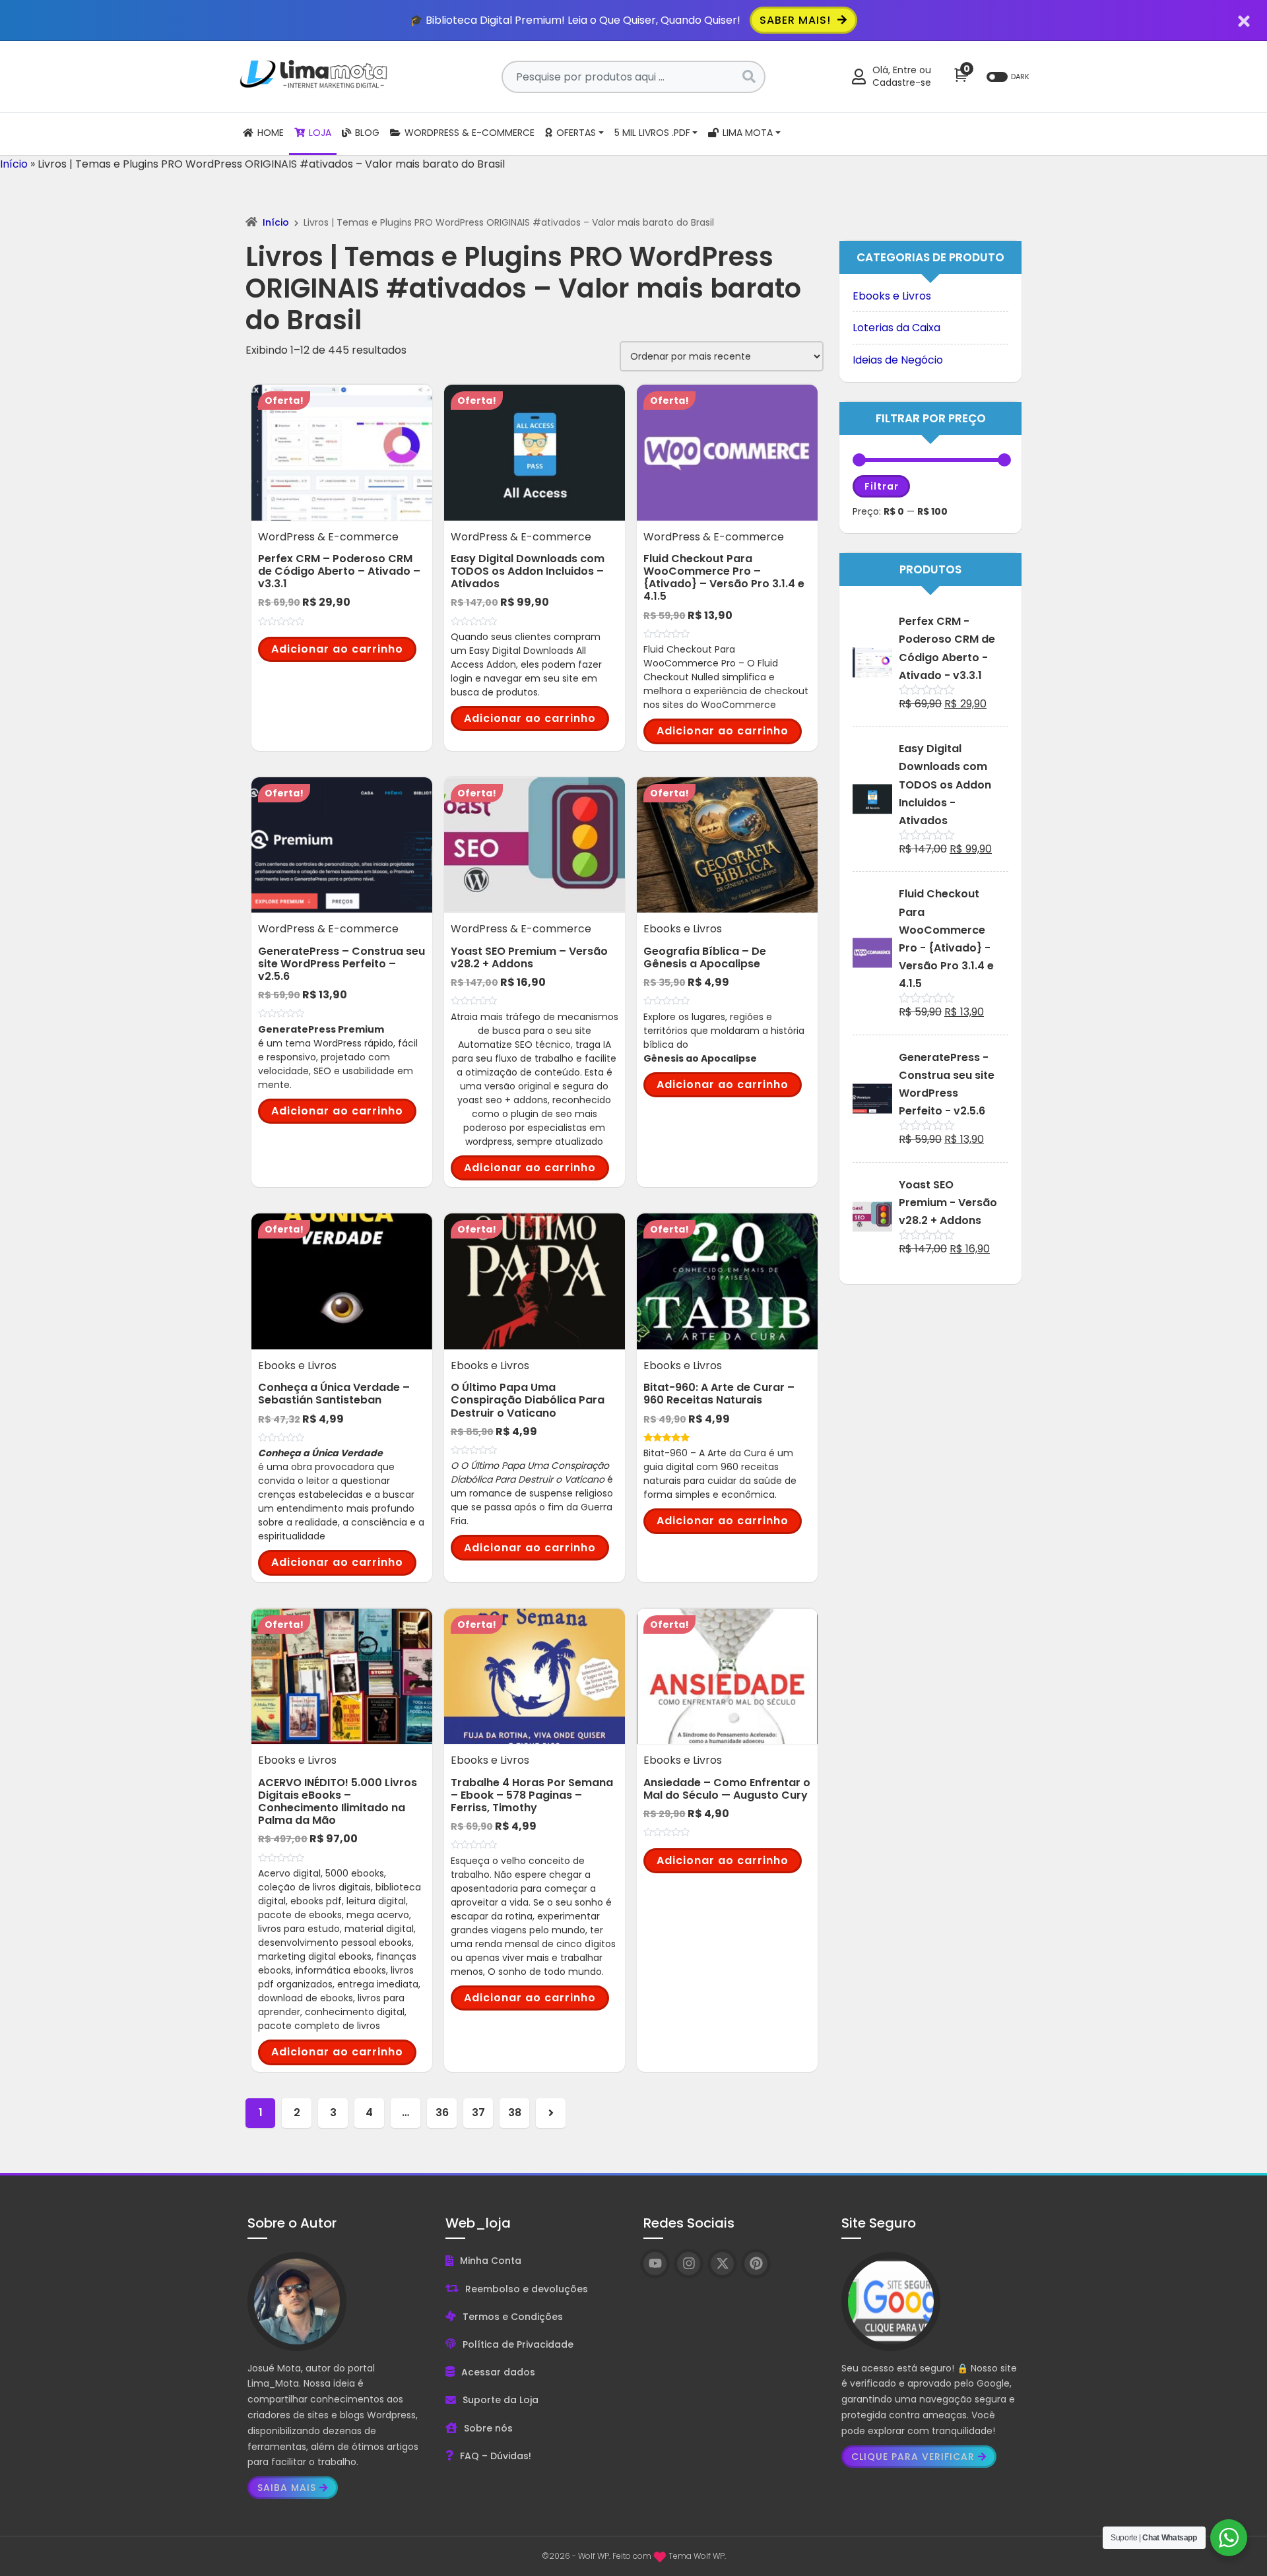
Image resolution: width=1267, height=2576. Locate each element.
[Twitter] (722, 2264)
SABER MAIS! (797, 20)
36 (442, 2112)
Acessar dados (498, 2372)
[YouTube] (655, 2264)
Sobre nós (488, 2428)
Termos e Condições (513, 2317)
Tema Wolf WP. (697, 2556)
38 (515, 2112)
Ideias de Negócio (898, 360)
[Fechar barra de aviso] (1244, 20)
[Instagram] (689, 2264)
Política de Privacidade (518, 2344)
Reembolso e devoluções (527, 2289)
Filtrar (882, 486)
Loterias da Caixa (896, 328)
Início (14, 164)
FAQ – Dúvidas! (496, 2456)
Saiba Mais (287, 2488)
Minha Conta (491, 2261)
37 (478, 2112)
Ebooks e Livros (892, 296)
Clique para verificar (913, 2457)
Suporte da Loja (501, 2400)
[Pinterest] (756, 2264)
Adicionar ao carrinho (337, 649)
